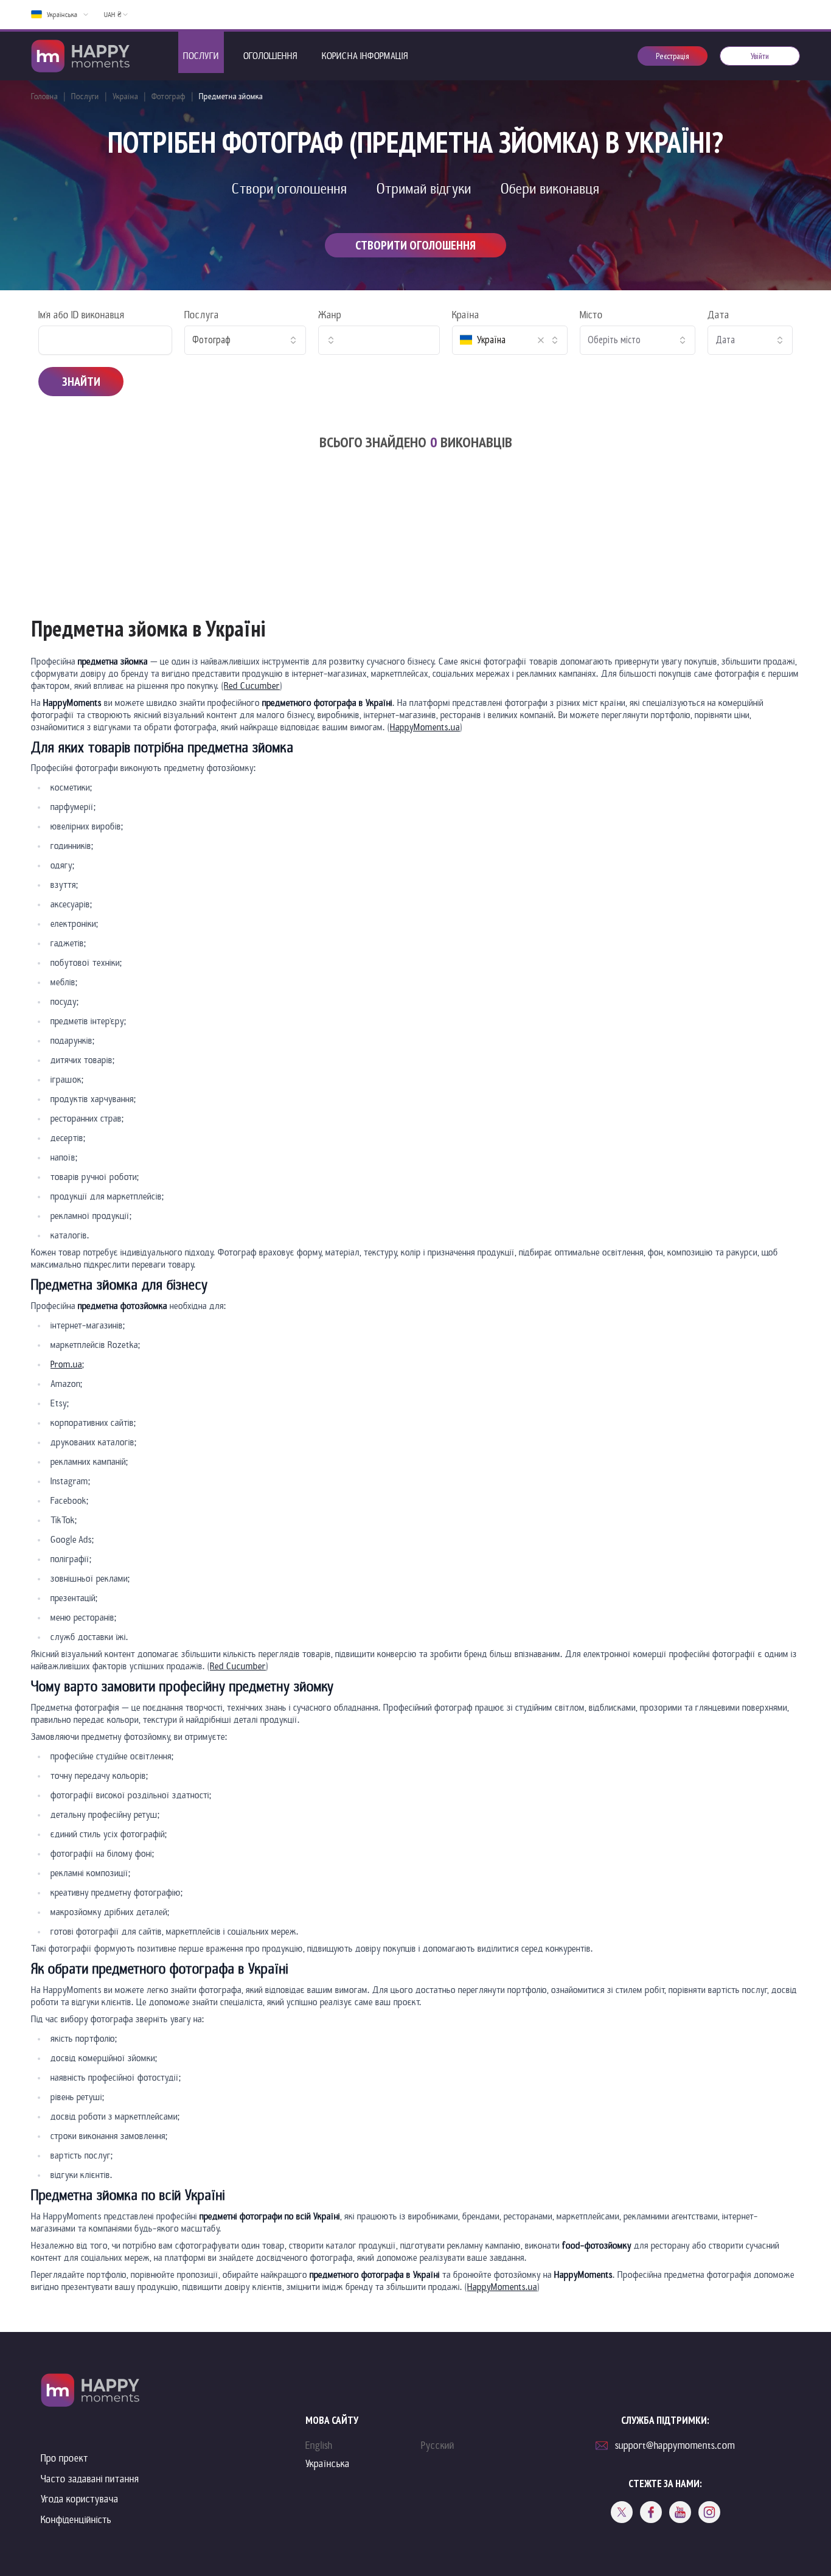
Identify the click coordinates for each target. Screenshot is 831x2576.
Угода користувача (80, 2499)
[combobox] (245, 340)
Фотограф (169, 96)
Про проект (64, 2458)
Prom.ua (66, 1364)
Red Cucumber (252, 686)
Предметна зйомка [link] (231, 96)
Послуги (85, 96)
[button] (541, 340)
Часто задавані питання (90, 2479)
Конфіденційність (76, 2520)
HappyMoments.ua (425, 727)
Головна (44, 96)
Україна (125, 96)
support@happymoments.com (675, 2445)
